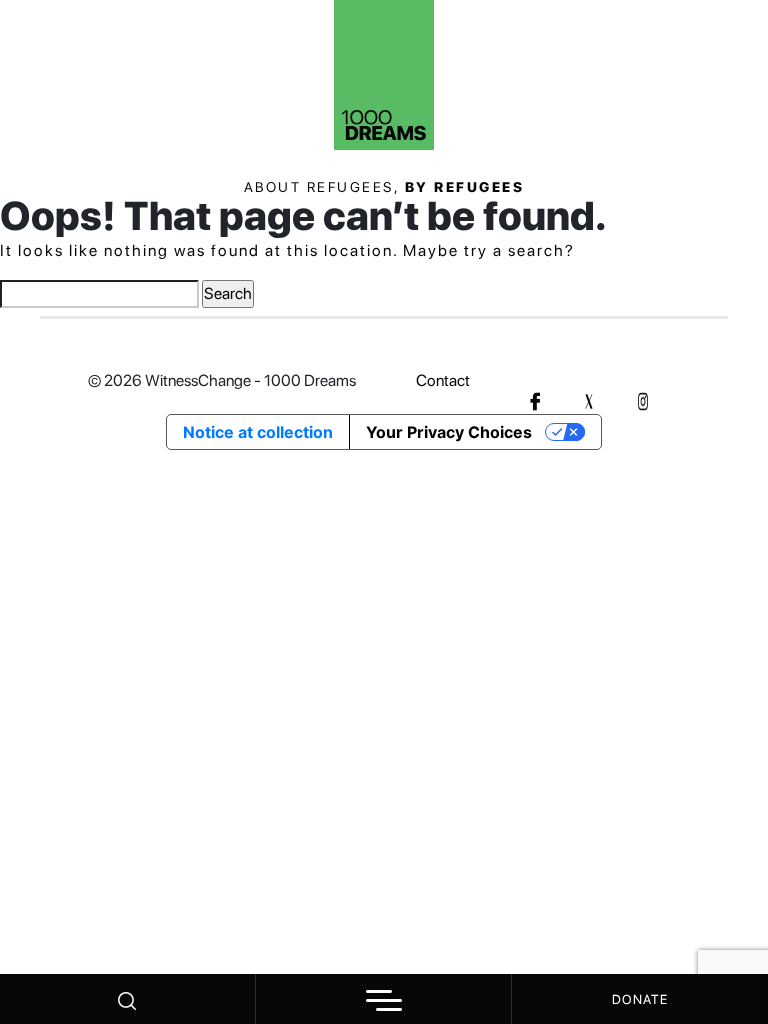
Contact (443, 380)
